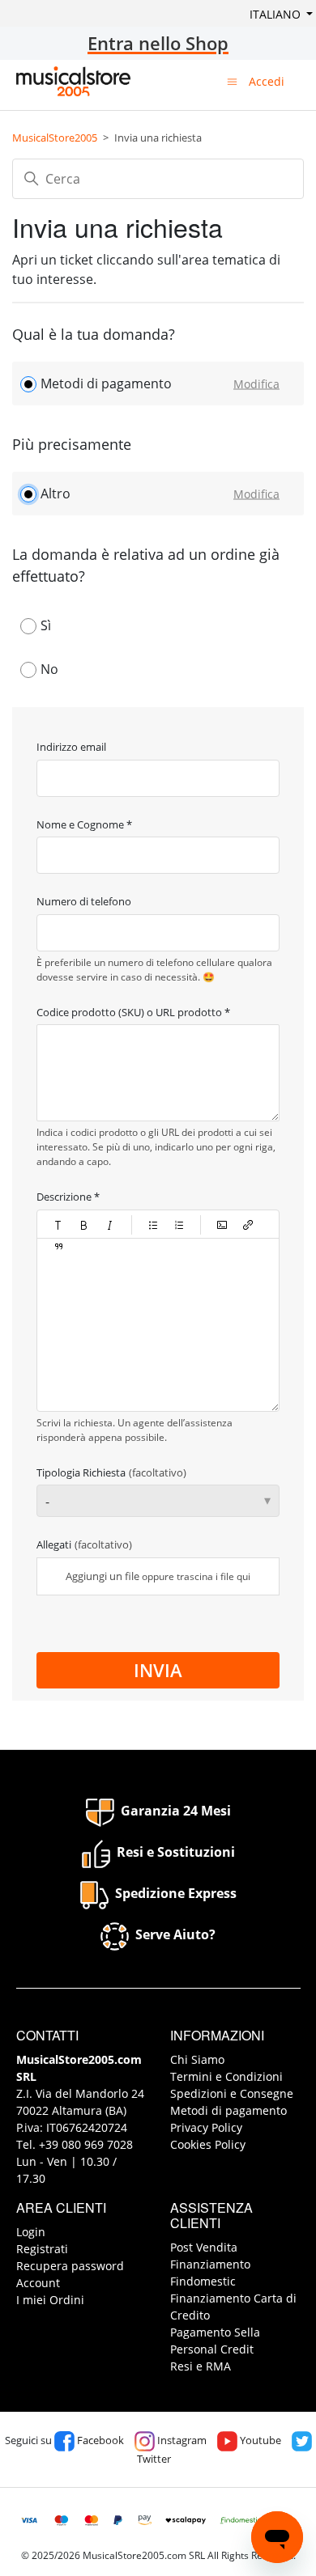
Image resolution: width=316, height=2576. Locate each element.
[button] (58, 1225)
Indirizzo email (71, 747)
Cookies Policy (208, 2144)
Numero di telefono (84, 901)
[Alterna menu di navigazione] (232, 81)
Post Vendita (204, 2247)
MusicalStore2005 (55, 138)
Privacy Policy (206, 2127)
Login (31, 2232)
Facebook (99, 2440)
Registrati (42, 2249)
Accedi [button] (267, 81)
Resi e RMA (201, 2366)
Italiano (277, 14)
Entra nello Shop (158, 43)
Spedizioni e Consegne (232, 2093)
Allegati (84, 1544)
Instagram (181, 2440)
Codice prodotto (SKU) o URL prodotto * (133, 1012)
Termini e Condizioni (226, 2076)
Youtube (259, 2440)
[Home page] (74, 81)
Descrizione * (68, 1197)
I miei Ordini (50, 2300)
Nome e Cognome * (84, 824)
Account (38, 2283)
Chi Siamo (197, 2059)
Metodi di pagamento (228, 2110)
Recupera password (70, 2266)
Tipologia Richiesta (111, 1472)
